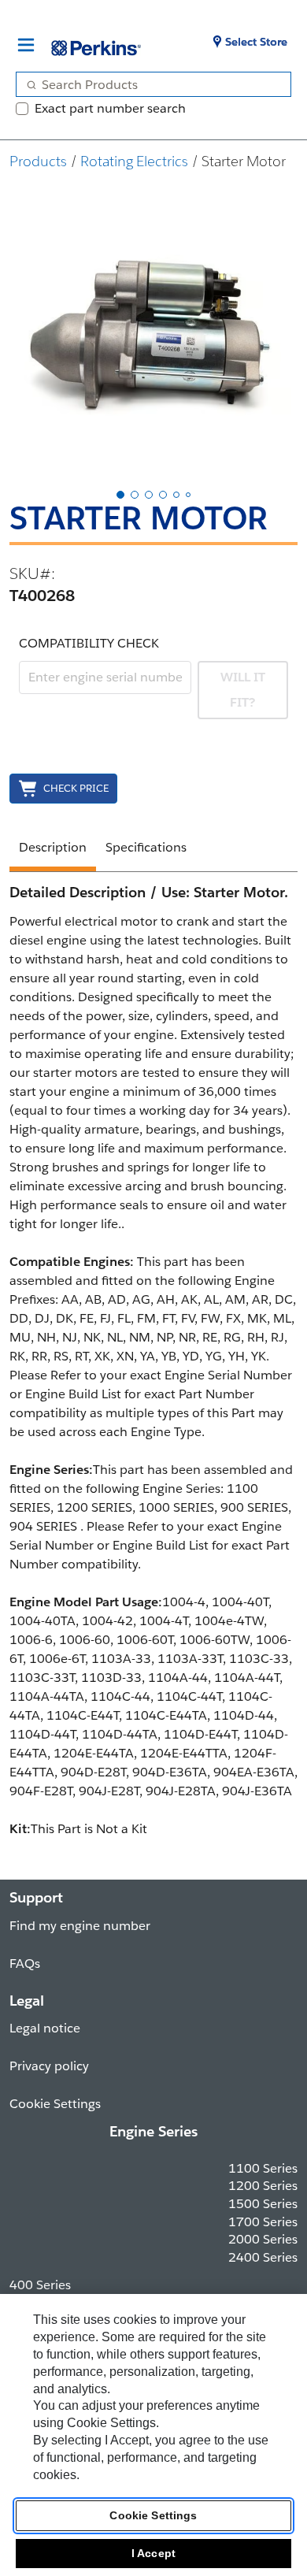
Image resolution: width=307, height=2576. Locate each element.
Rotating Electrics (134, 161)
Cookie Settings (153, 2515)
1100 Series (263, 2168)
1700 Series (263, 2222)
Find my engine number (80, 1926)
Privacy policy (49, 2066)
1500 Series (263, 2204)
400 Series (40, 2285)
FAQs (25, 1964)
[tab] (120, 495)
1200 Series (263, 2186)
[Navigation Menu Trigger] (26, 45)
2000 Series (263, 2239)
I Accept (153, 2553)
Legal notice (45, 2028)
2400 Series (263, 2257)
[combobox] (147, 84)
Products (38, 161)
